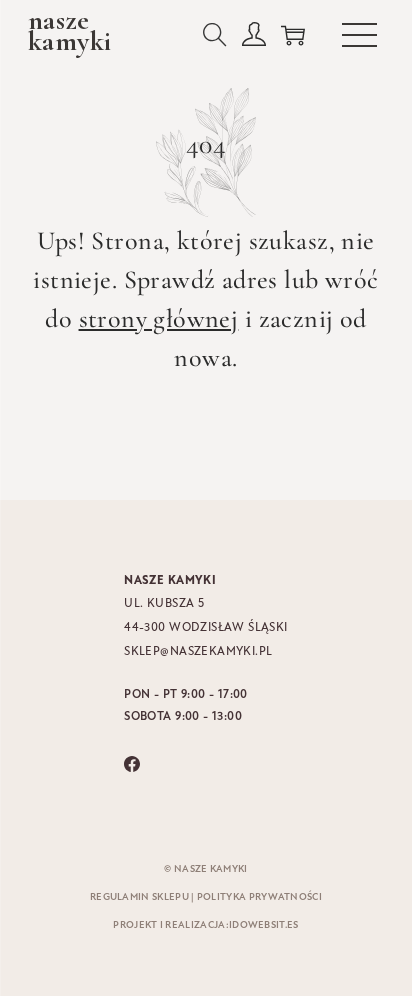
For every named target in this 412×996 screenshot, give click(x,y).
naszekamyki (69, 31)
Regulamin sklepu (139, 897)
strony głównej (159, 318)
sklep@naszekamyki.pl (198, 652)
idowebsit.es (264, 925)
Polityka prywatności (259, 897)
